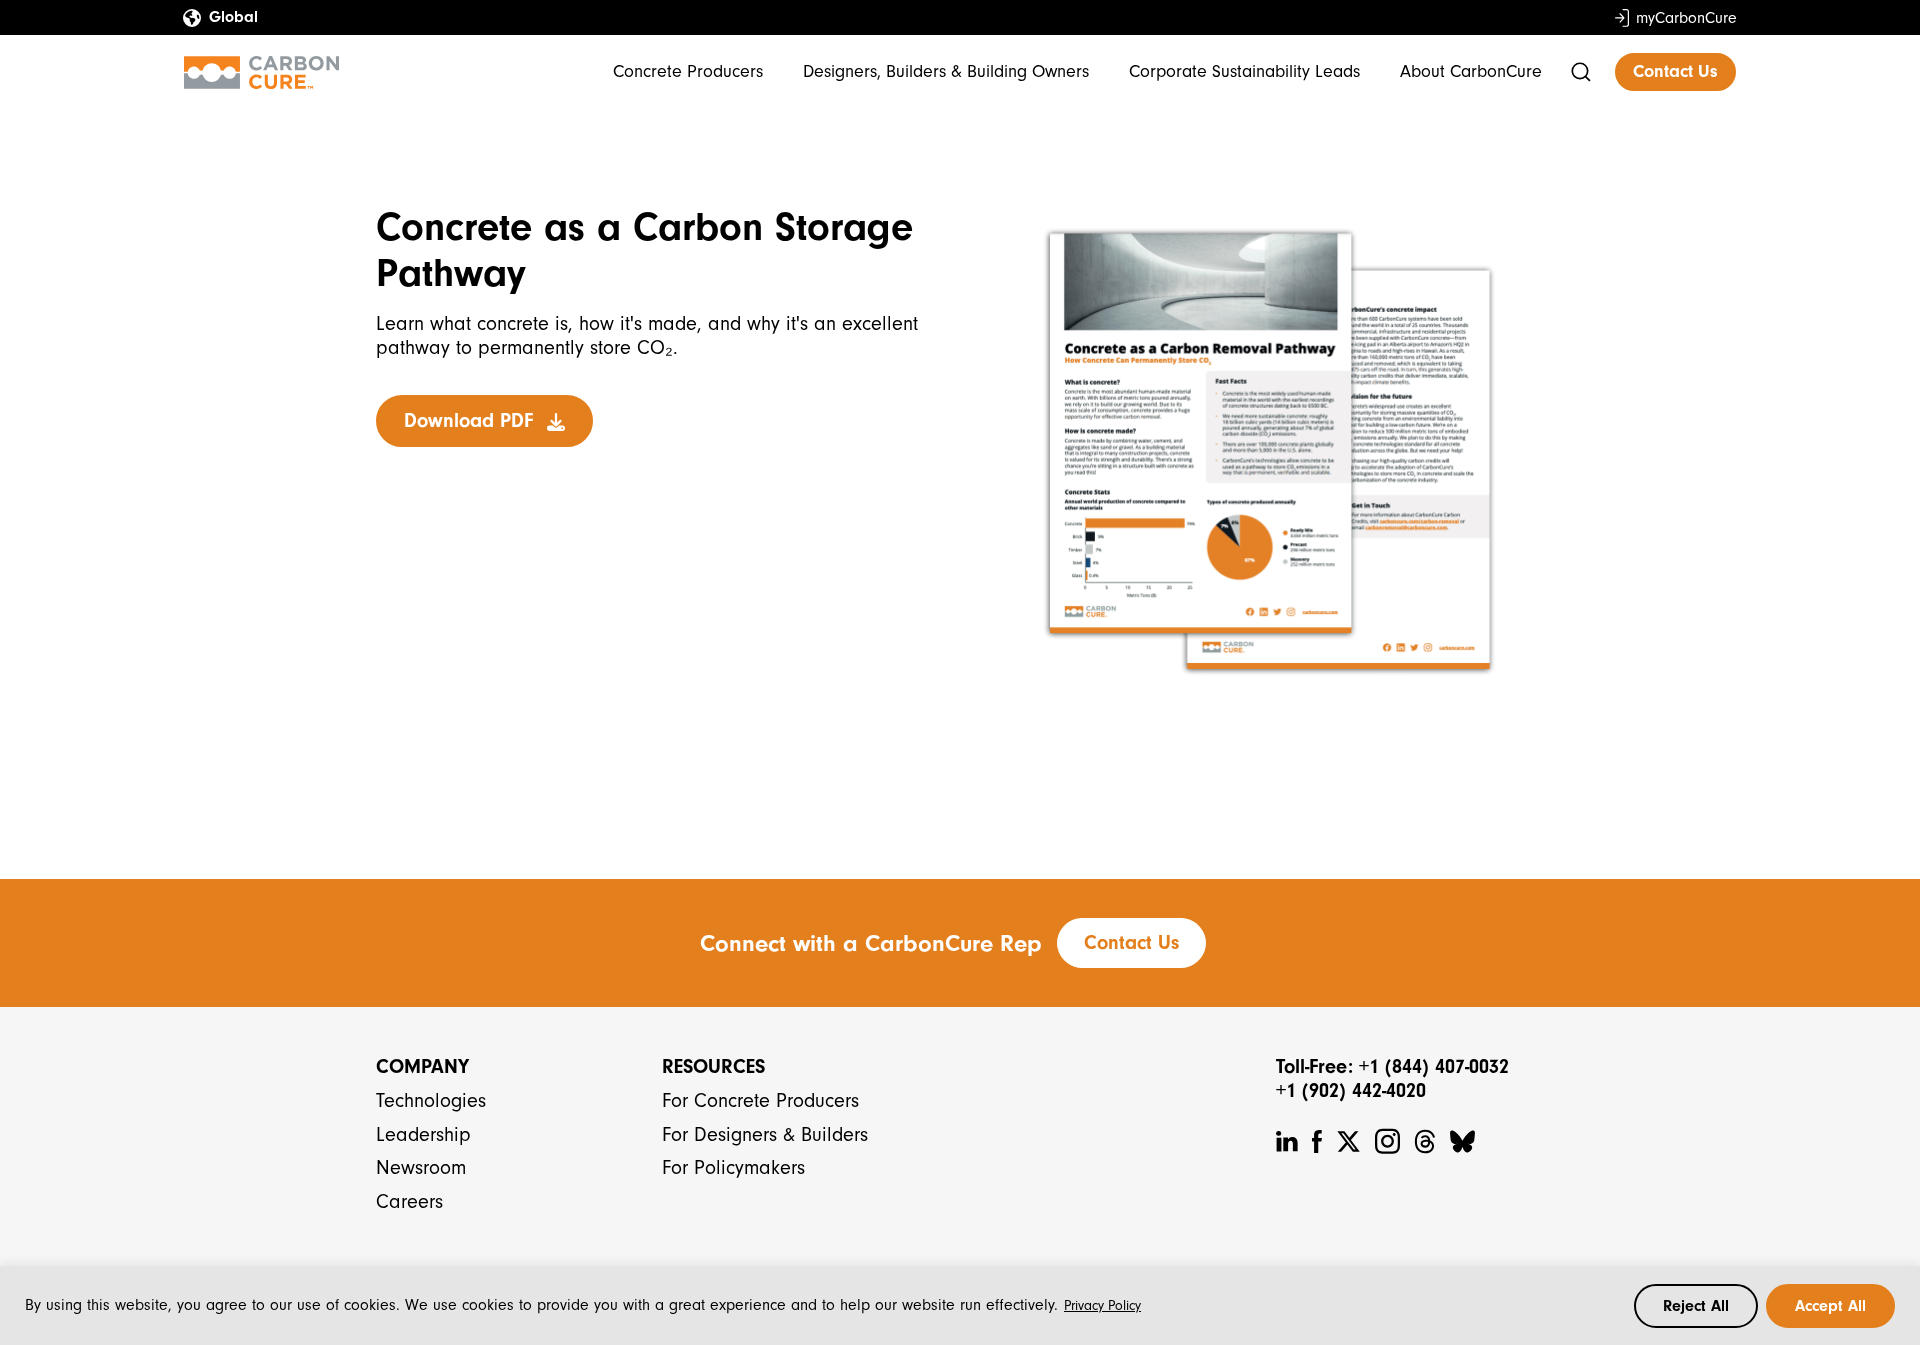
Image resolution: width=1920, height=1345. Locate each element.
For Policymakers (733, 1167)
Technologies (431, 1100)
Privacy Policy (1102, 1305)
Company (422, 1066)
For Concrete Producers (760, 1100)
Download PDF (471, 420)
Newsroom (421, 1167)
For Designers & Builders (765, 1134)
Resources (713, 1066)
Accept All (1830, 1306)
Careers (409, 1201)
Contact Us (1675, 71)
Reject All (1696, 1306)
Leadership (423, 1134)
